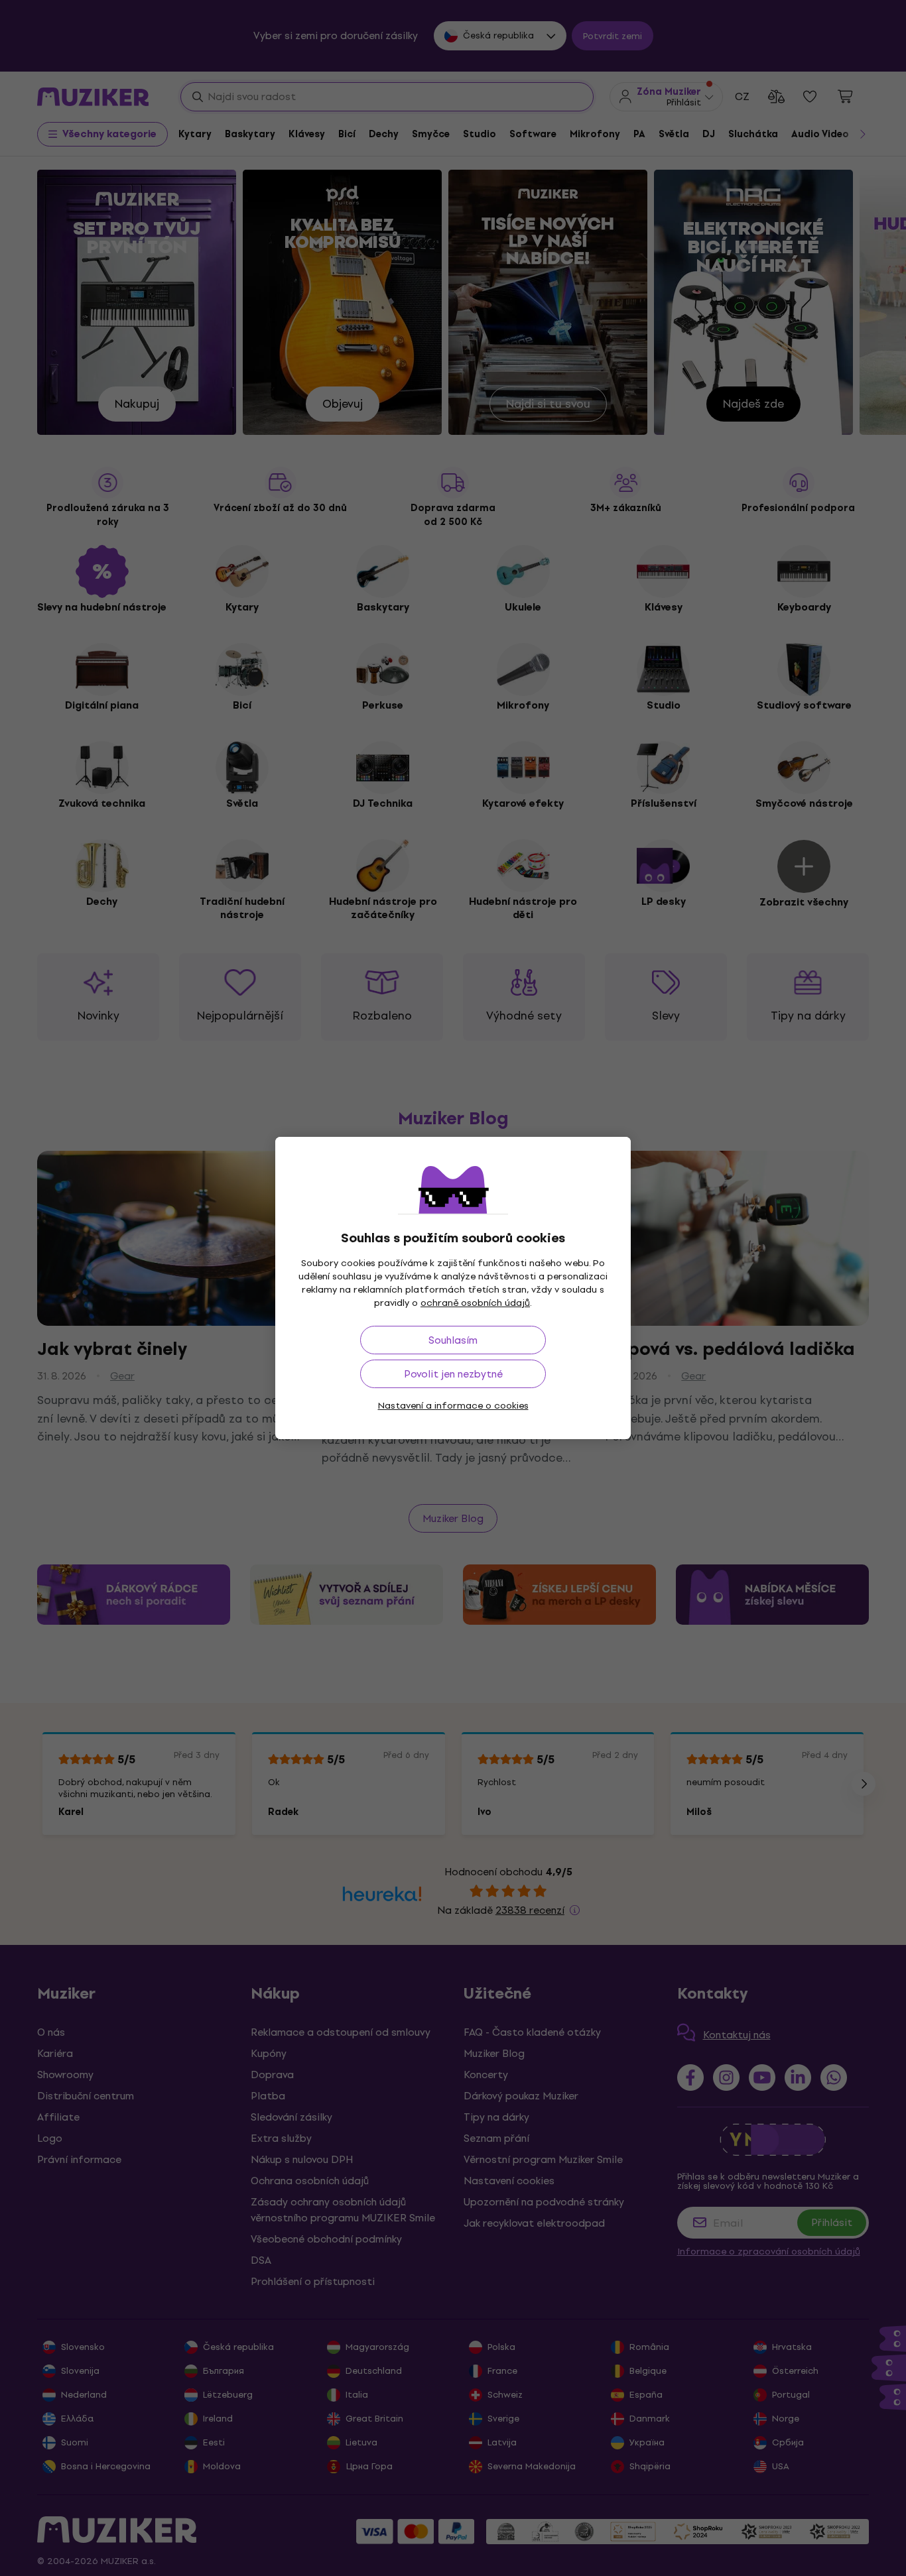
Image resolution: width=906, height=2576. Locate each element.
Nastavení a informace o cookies (453, 1406)
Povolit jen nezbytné (453, 1374)
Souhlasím (453, 1340)
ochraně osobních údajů (475, 1303)
